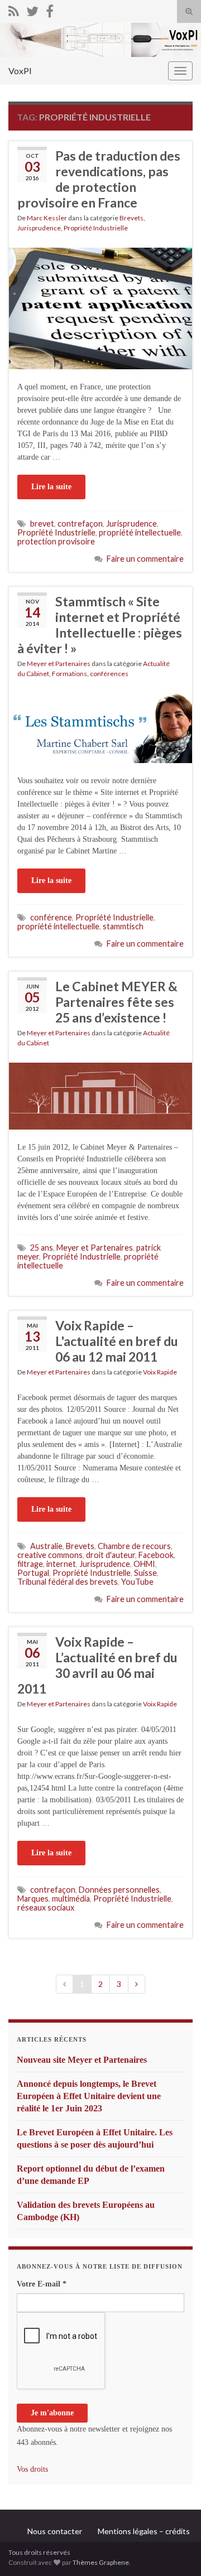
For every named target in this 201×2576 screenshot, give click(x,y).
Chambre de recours (134, 1546)
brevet (42, 524)
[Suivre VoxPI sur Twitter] (32, 9)
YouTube (137, 1582)
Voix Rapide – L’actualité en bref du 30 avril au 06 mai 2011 (97, 1665)
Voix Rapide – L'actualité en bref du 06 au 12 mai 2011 (117, 1341)
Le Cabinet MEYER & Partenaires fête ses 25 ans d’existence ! (116, 1002)
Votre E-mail (42, 2284)
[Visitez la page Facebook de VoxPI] (50, 9)
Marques (33, 1899)
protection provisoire (56, 541)
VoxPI (20, 71)
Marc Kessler (47, 218)
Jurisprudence (39, 228)
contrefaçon (80, 524)
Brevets (131, 218)
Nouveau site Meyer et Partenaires (82, 2060)
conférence (51, 917)
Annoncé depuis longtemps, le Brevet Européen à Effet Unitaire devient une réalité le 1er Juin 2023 (89, 2096)
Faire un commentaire (145, 559)
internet (61, 1564)
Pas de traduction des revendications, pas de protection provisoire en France (99, 179)
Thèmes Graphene (101, 2562)
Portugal (33, 1573)
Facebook (156, 1555)
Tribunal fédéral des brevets (68, 1582)
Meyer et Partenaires (59, 664)
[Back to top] (176, 2551)
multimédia (71, 1899)
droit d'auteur (111, 1555)
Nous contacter (55, 2531)
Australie (46, 1546)
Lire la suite (51, 487)
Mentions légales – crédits (144, 2531)
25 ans (42, 1248)
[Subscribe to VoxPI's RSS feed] (14, 9)
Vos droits (32, 2469)
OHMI (144, 1564)
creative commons (50, 1555)
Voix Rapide (160, 1372)
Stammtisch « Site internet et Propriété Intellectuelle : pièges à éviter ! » (100, 625)
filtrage (30, 1564)
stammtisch (123, 926)
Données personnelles (119, 1890)
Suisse (145, 1573)
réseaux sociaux (46, 1907)
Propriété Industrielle (96, 228)
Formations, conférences (90, 674)
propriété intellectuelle (140, 532)
